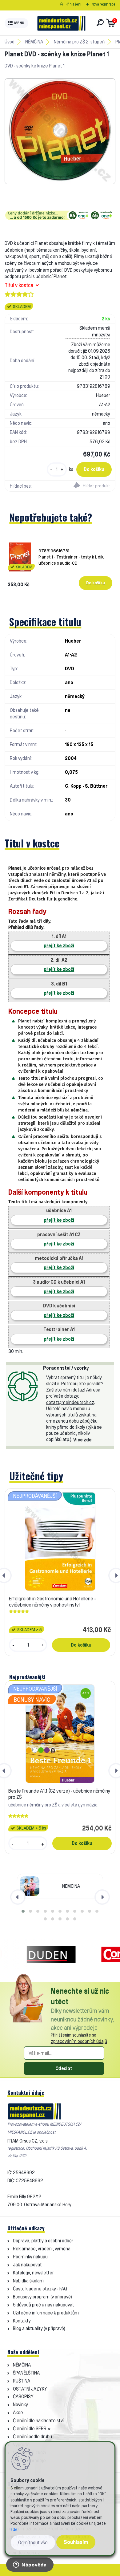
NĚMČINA (34, 42)
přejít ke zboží (59, 946)
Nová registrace (103, 4)
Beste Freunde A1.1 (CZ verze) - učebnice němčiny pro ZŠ (59, 1794)
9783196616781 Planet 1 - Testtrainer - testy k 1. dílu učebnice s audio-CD (72, 557)
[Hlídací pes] (88, 486)
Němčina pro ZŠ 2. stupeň (79, 42)
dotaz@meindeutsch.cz (70, 1402)
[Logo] (61, 23)
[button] (23, 1911)
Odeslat (64, 2068)
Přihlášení (73, 4)
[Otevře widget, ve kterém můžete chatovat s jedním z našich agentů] (30, 2565)
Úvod (10, 42)
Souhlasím (76, 2542)
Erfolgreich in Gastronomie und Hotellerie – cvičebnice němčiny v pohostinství (53, 1602)
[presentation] (18, 1897)
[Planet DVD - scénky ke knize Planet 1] (60, 131)
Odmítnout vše (33, 2543)
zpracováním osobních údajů (79, 2041)
